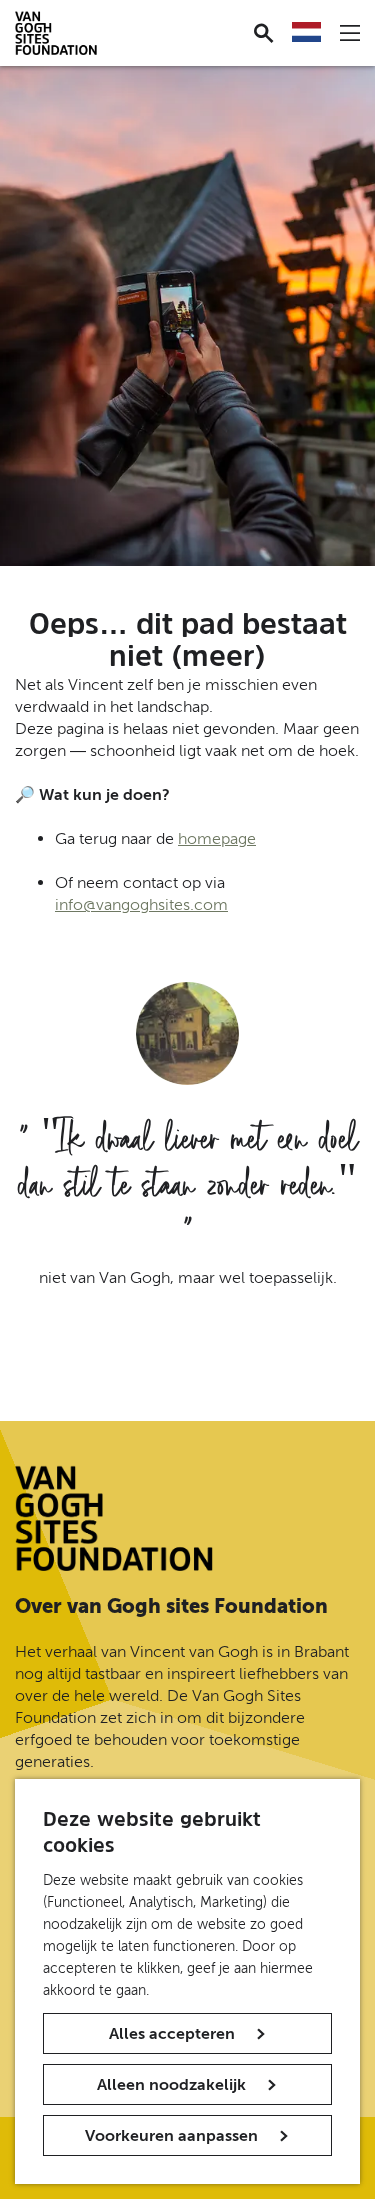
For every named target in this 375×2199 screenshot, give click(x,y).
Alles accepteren (172, 2033)
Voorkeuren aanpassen (171, 2135)
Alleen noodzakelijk (171, 2084)
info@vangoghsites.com (141, 904)
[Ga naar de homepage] (114, 1518)
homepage (217, 838)
